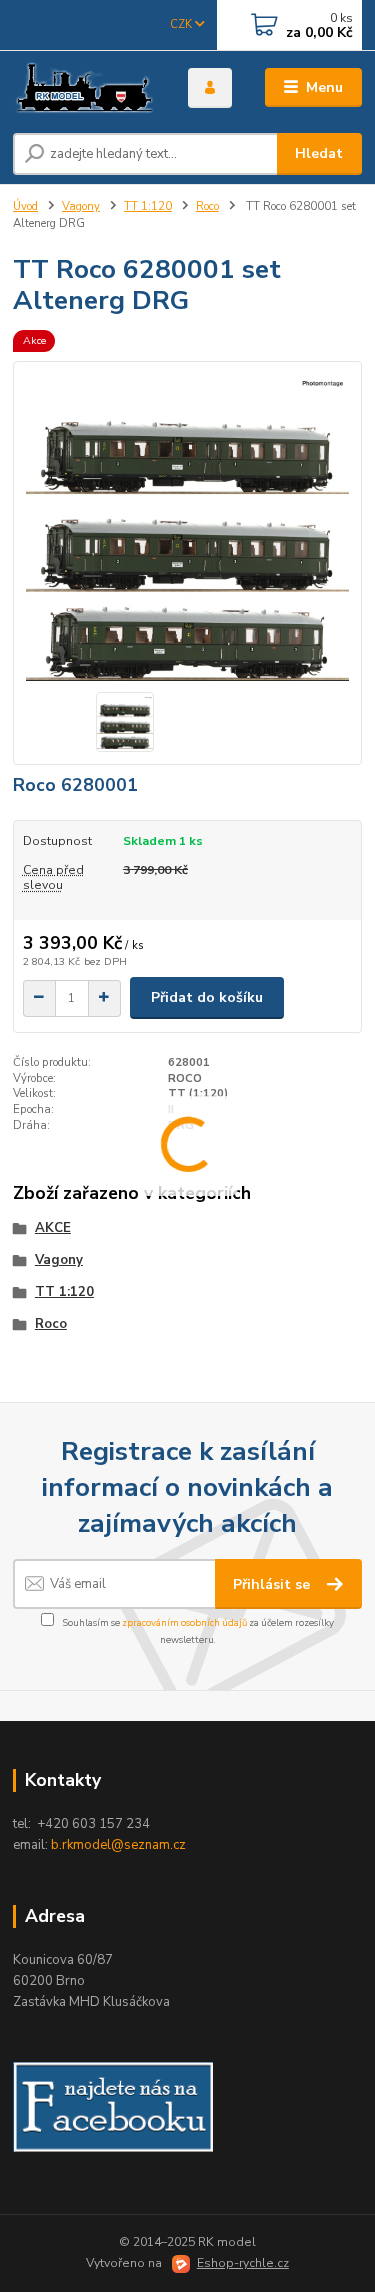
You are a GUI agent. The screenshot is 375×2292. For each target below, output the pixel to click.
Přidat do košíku (207, 997)
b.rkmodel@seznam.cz (118, 1845)
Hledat (319, 153)
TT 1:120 (148, 206)
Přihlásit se (273, 1584)
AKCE (53, 1228)
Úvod (25, 206)
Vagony (81, 206)
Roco (207, 206)
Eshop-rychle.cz (243, 2263)
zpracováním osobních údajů (184, 1622)
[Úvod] (85, 88)
